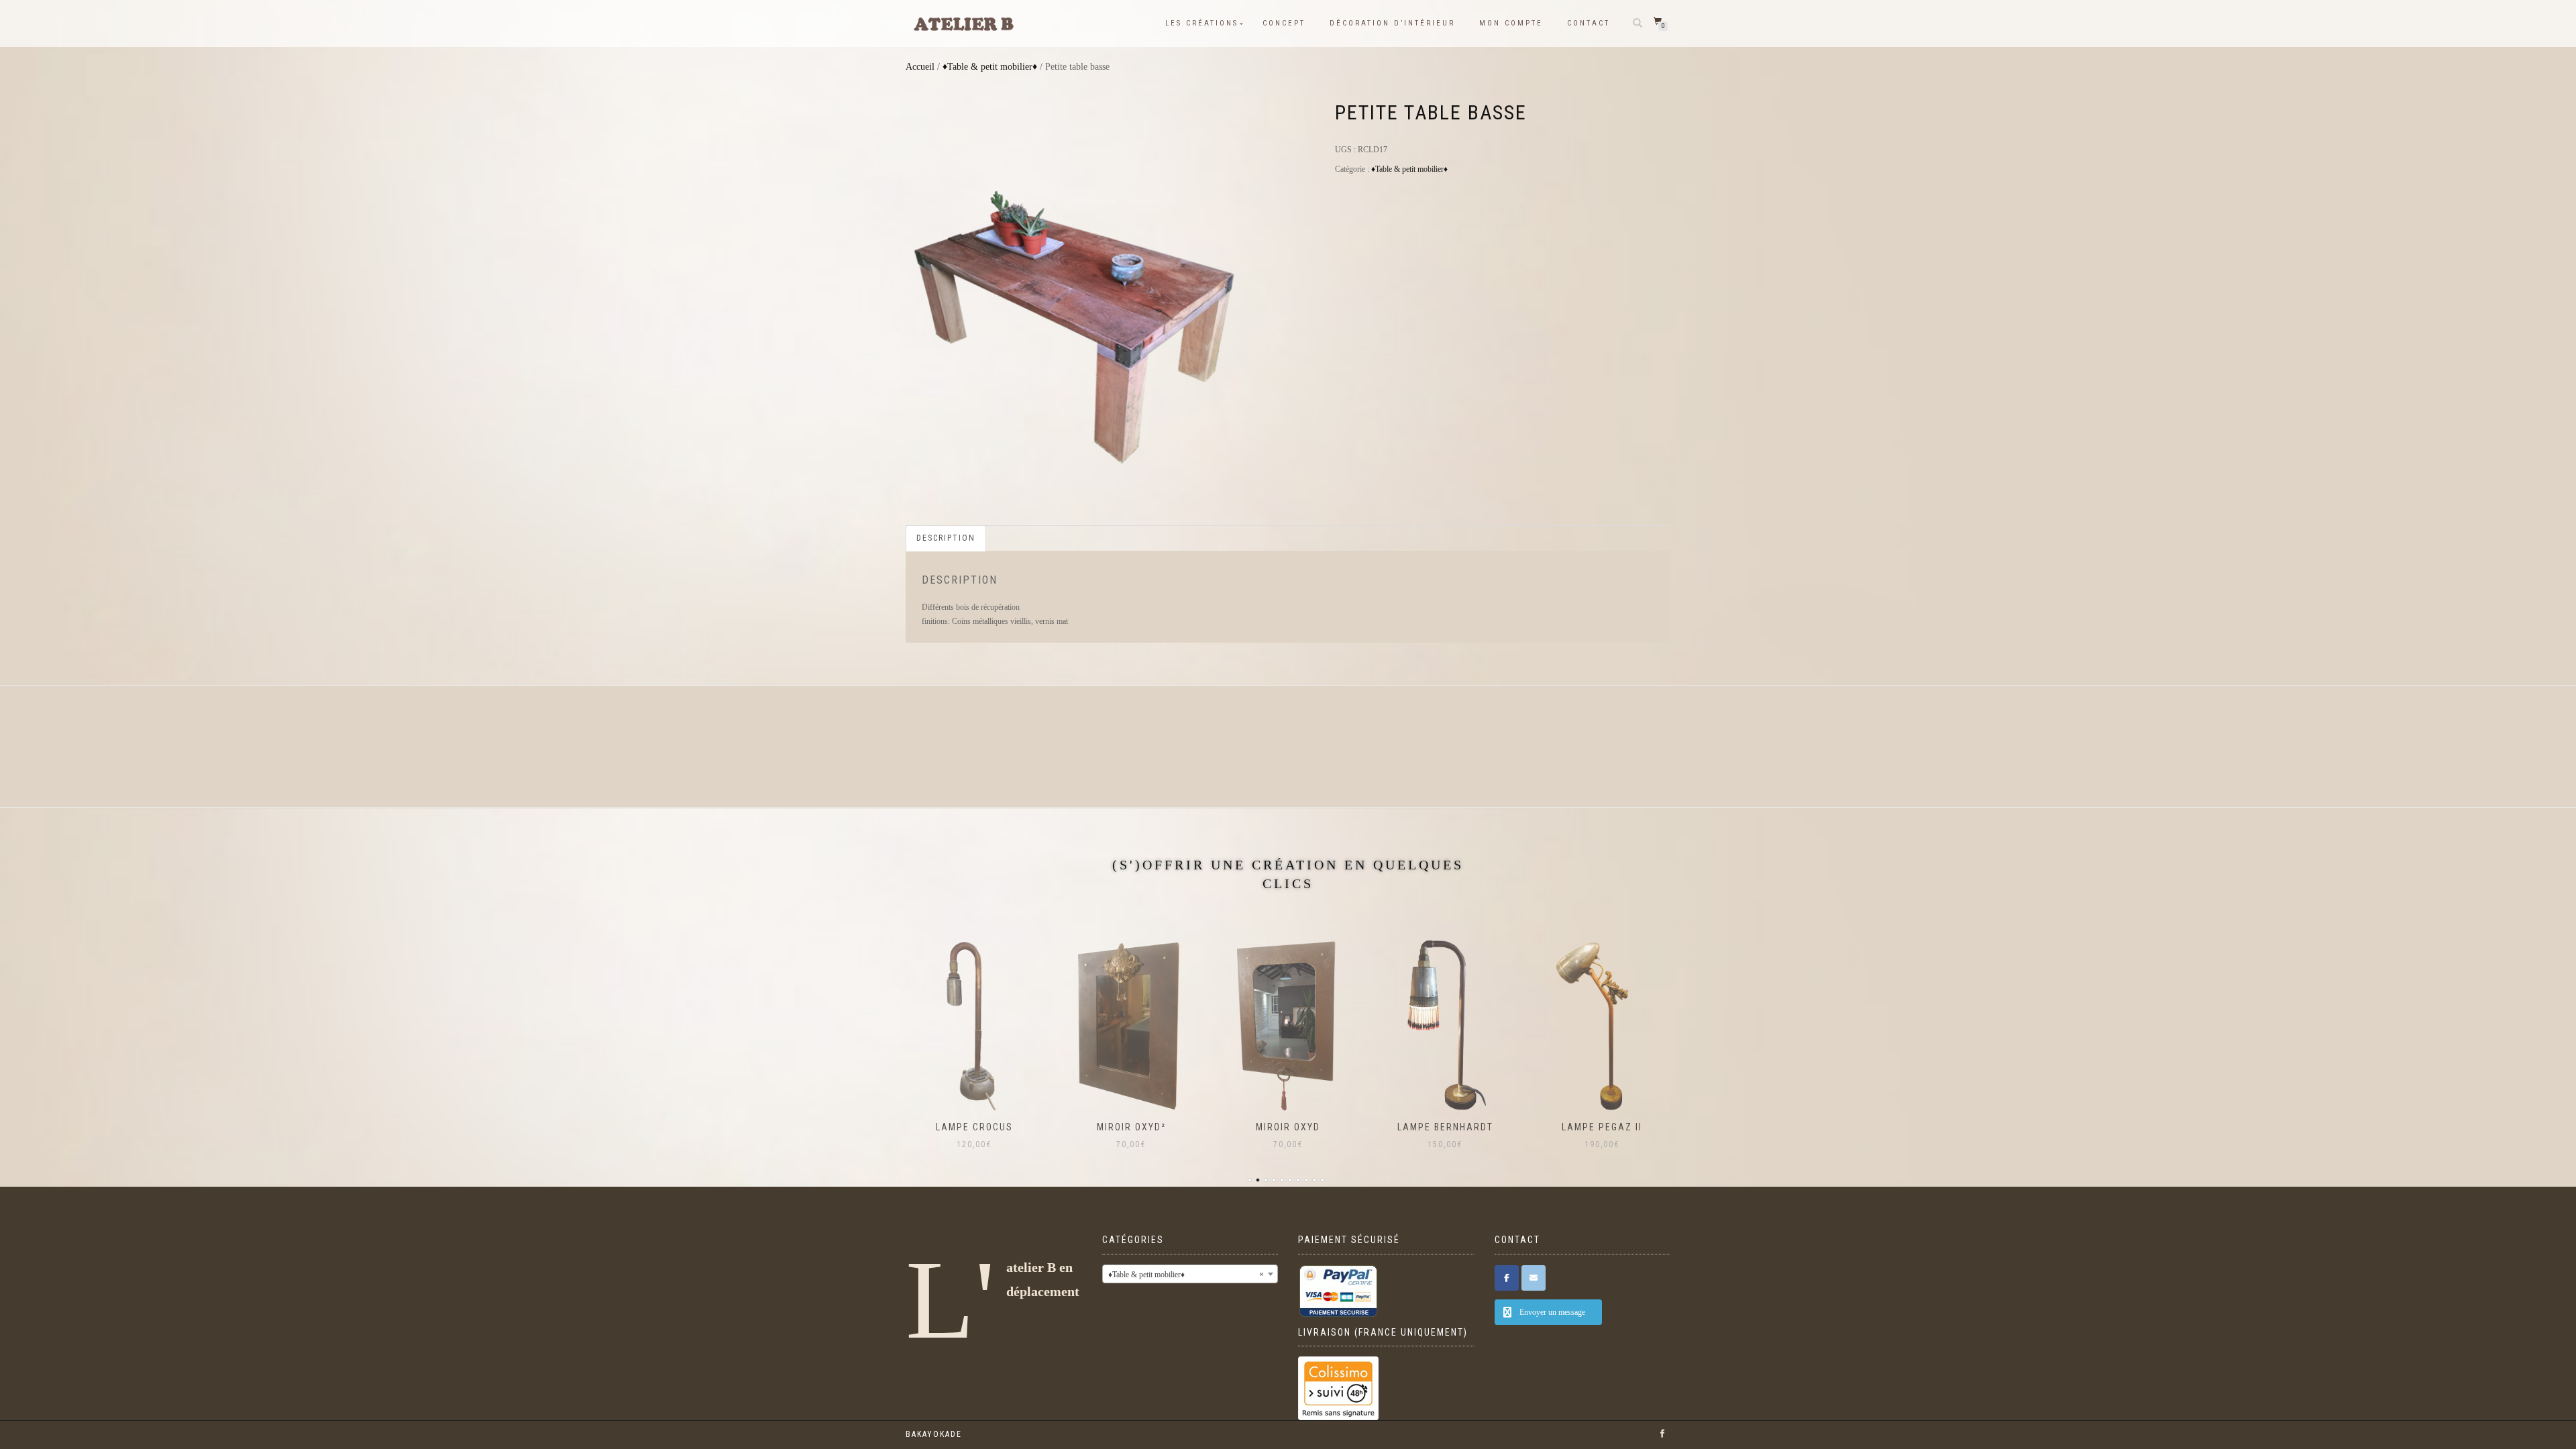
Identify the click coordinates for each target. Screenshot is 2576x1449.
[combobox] (1190, 1274)
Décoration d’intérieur (1392, 23)
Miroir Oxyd (1288, 1127)
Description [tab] (946, 538)
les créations (1202, 23)
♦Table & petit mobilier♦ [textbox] (1186, 1275)
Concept (1284, 23)
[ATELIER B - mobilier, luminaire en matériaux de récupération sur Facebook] (1507, 1278)
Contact (1589, 23)
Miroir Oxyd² (1131, 1127)
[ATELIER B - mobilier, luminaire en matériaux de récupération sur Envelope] (1534, 1278)
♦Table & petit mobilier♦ (990, 67)
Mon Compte (1511, 23)
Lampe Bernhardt (1445, 1127)
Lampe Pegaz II (1602, 1127)
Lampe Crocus (974, 1127)
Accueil (920, 67)
